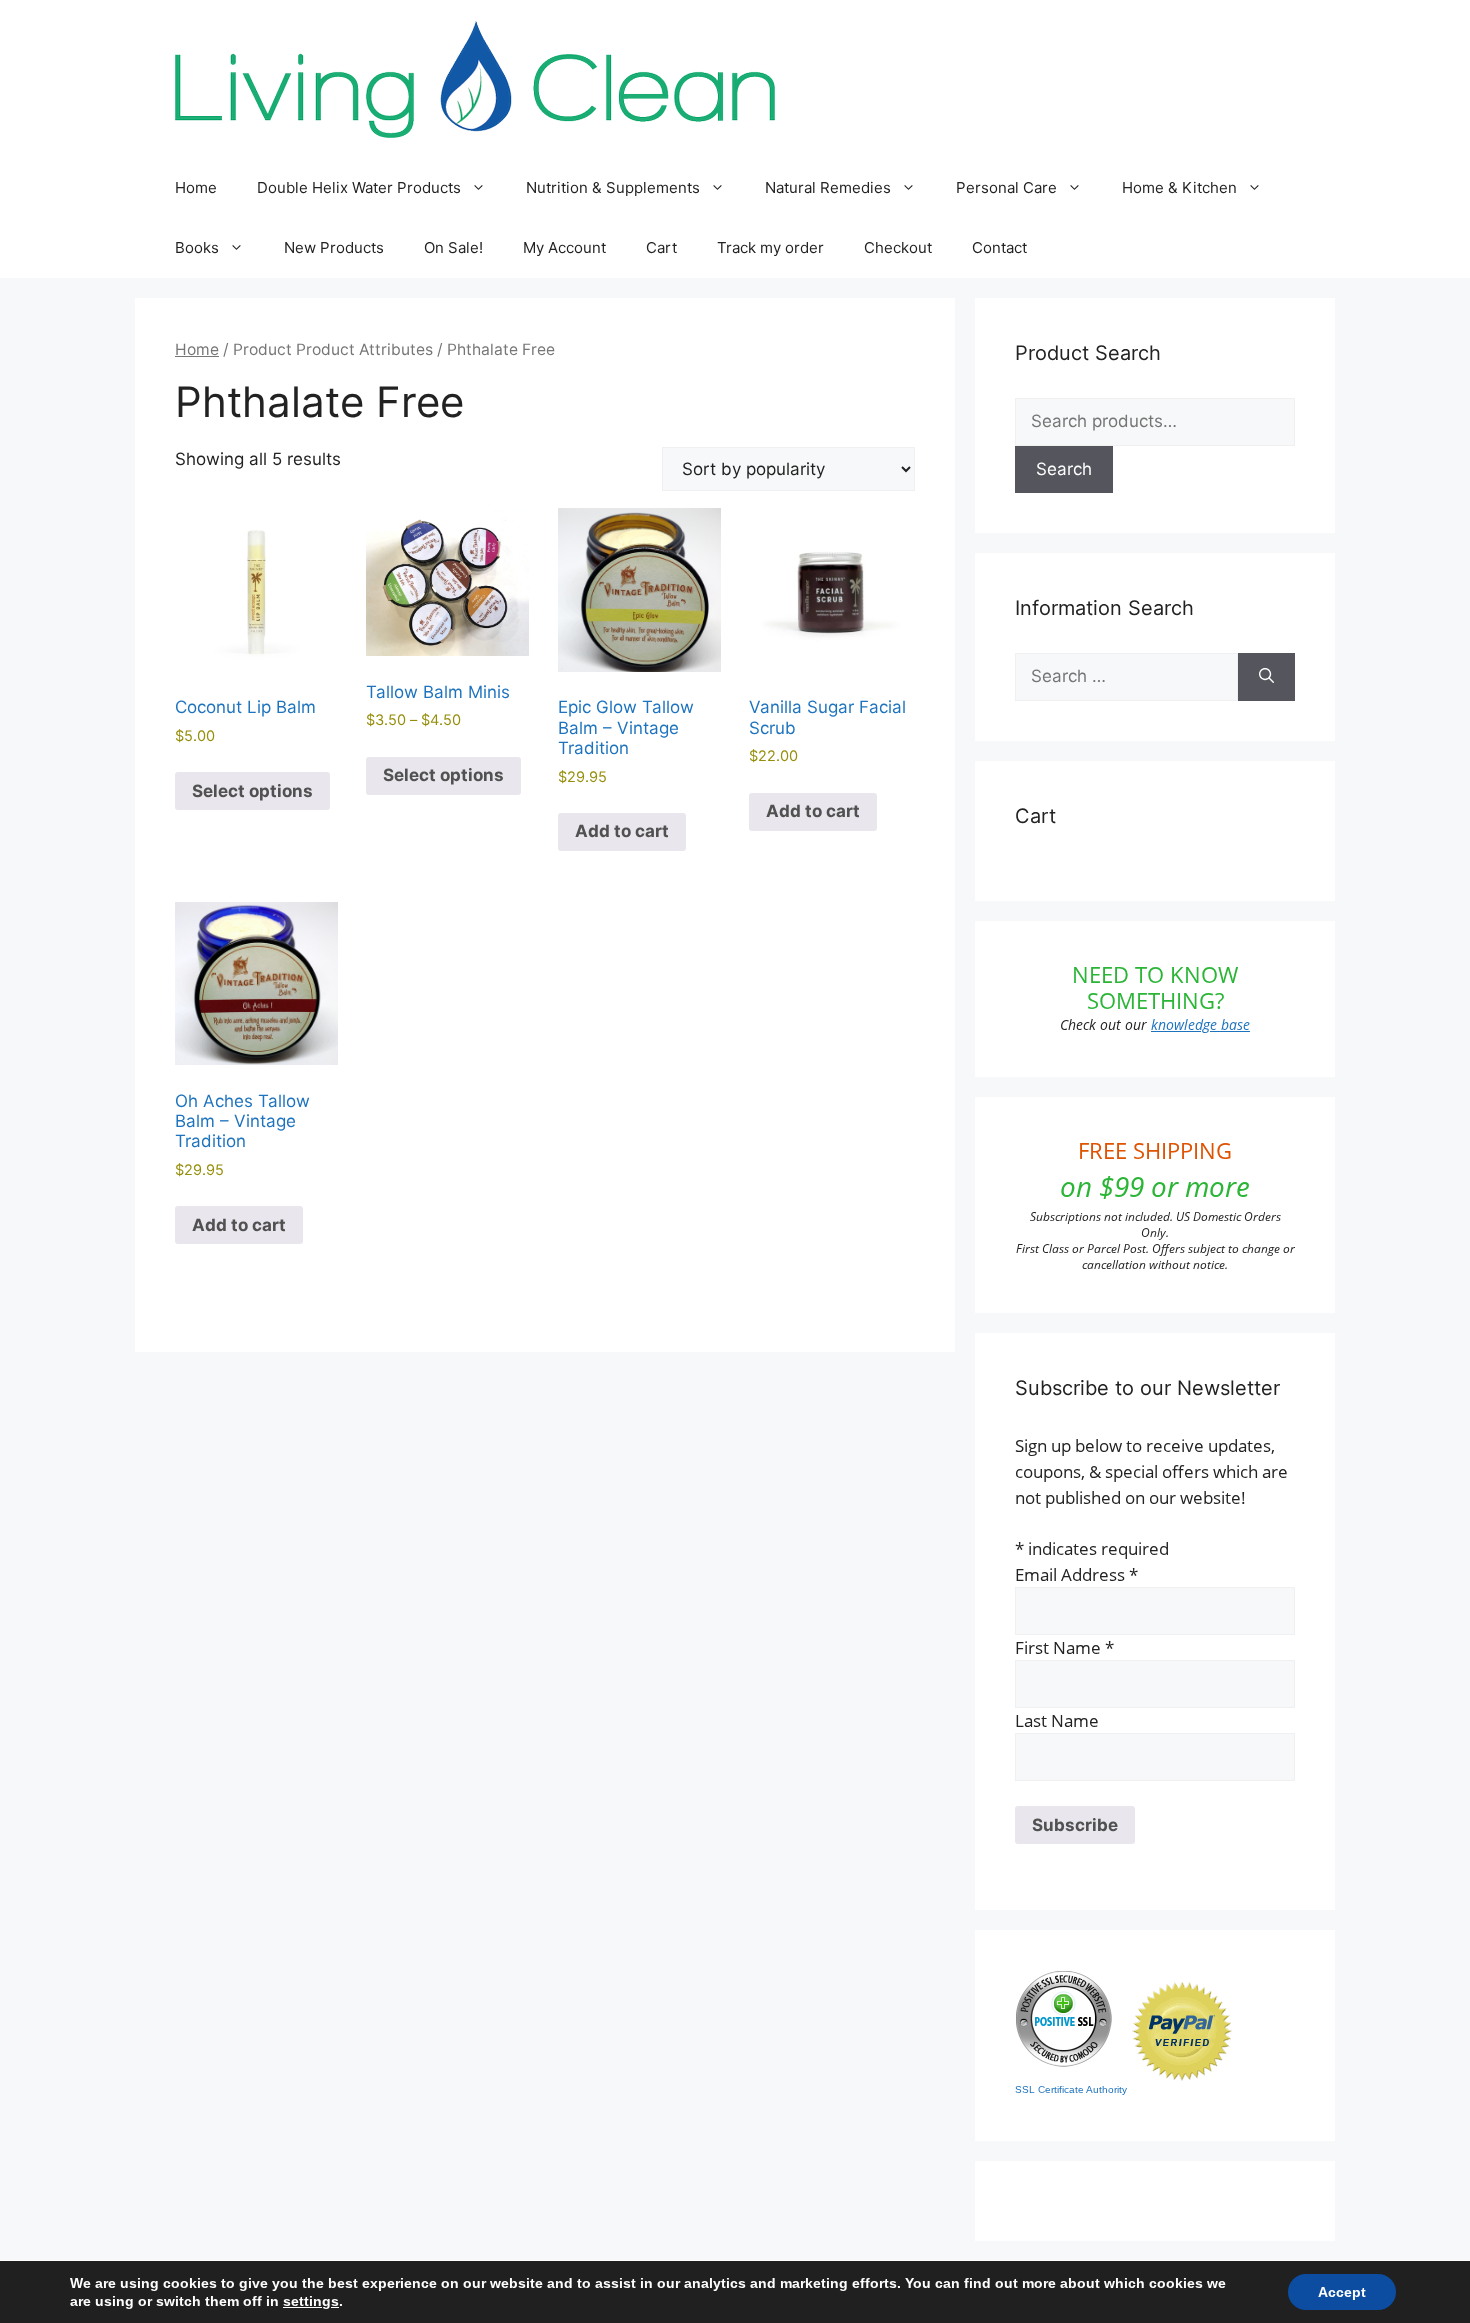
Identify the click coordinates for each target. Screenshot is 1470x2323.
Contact (999, 247)
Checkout (898, 247)
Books (197, 247)
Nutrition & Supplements (613, 187)
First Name (1064, 1647)
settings (311, 2301)
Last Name (1057, 1720)
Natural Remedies (828, 187)
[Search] (1266, 677)
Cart (661, 247)
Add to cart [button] (622, 831)
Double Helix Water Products (359, 187)
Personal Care (1006, 187)
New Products (334, 247)
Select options (252, 791)
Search (1064, 469)
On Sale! (453, 247)
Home (196, 187)
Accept (1342, 2292)
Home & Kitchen (1179, 187)
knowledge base (1200, 1024)
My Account (564, 247)
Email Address (1076, 1574)
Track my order (770, 247)
